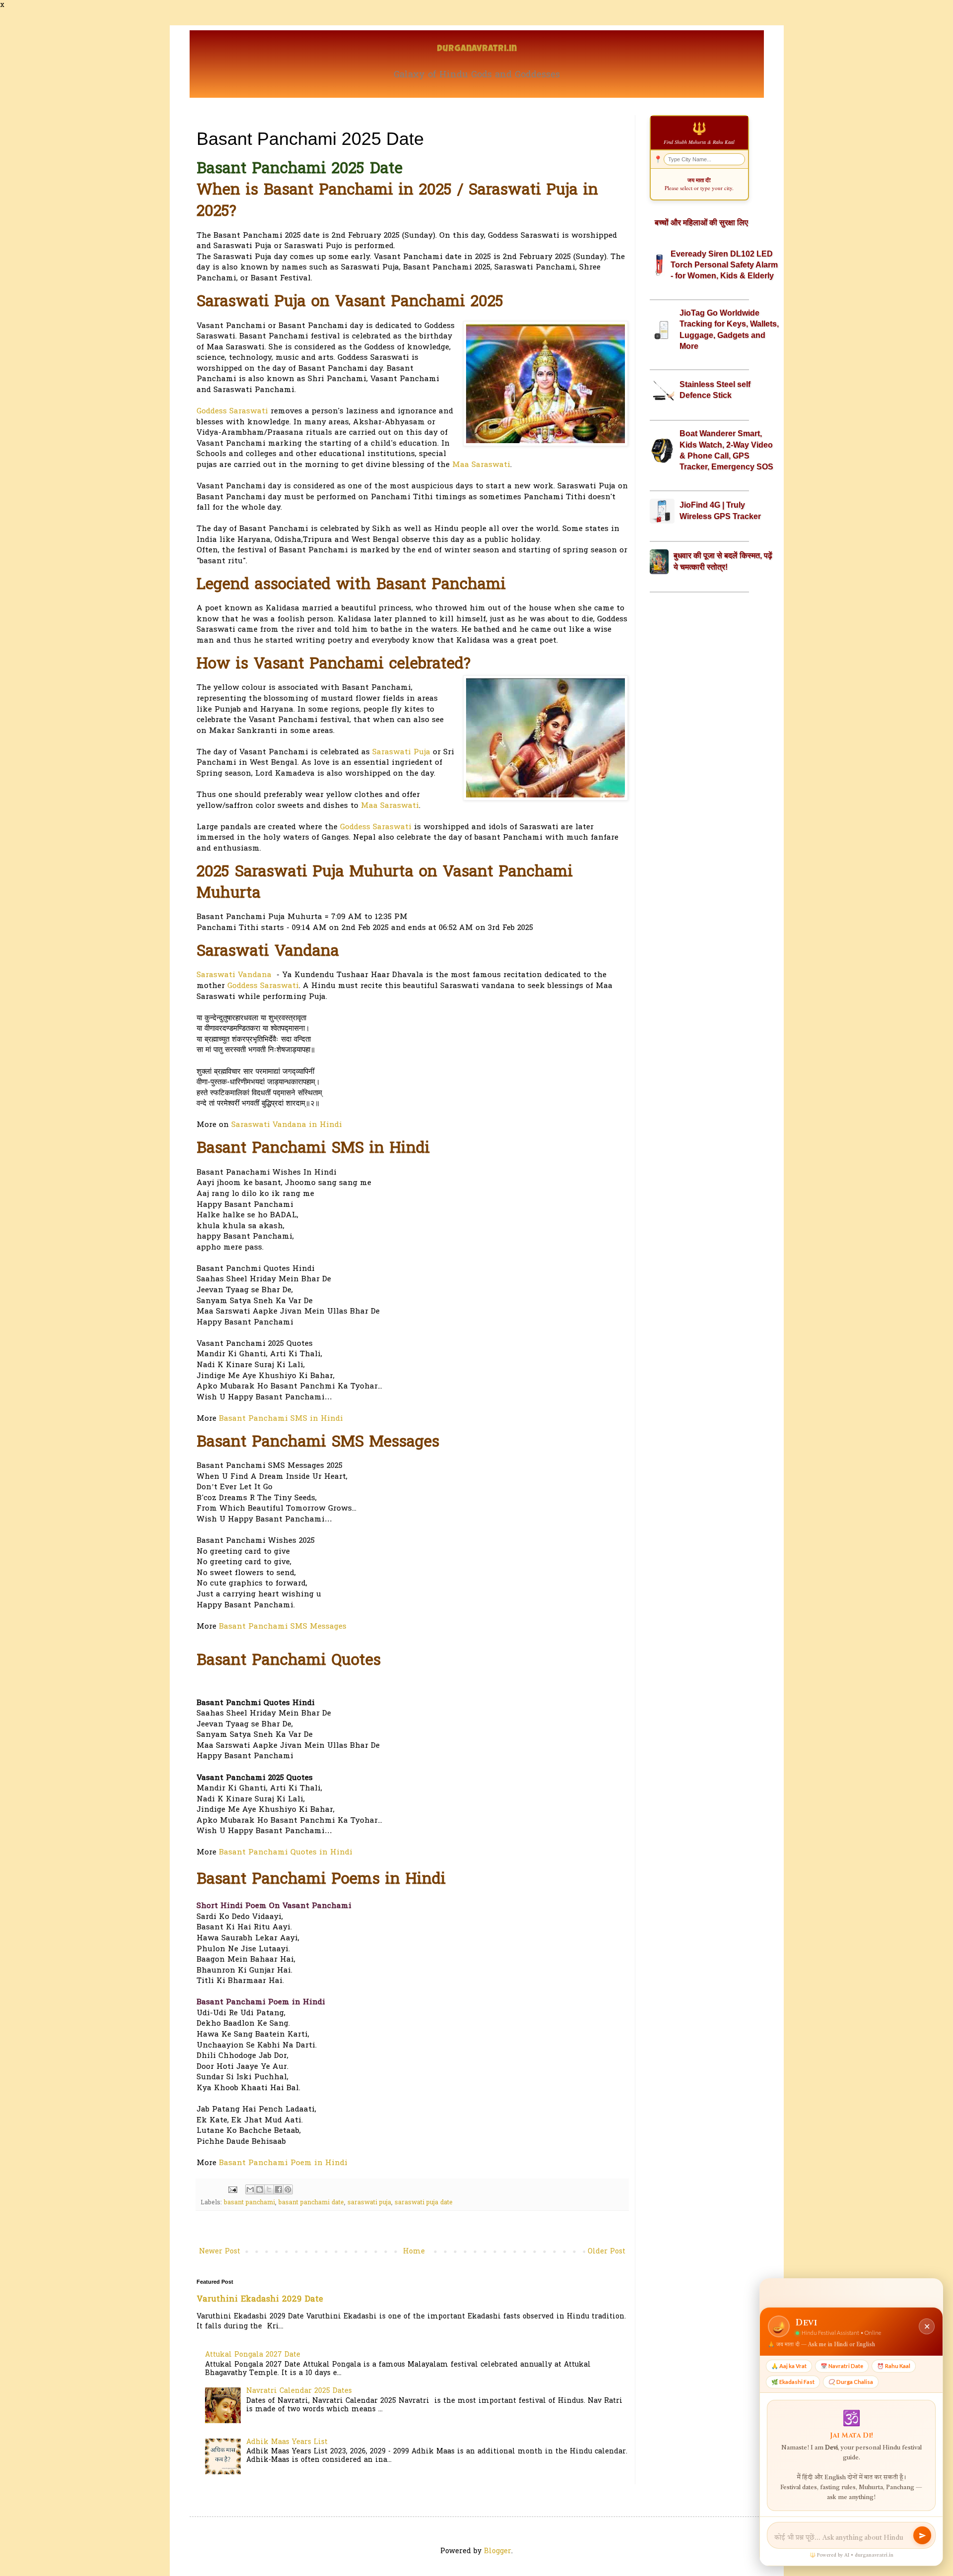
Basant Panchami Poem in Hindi (283, 2163)
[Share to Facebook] (278, 2189)
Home (414, 2252)
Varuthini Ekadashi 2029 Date (260, 2300)
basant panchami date (311, 2203)
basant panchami (249, 2203)
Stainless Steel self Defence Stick (715, 390)
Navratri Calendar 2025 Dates (299, 2391)
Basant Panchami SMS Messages (283, 1627)
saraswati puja (369, 2203)
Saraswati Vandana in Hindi (287, 1125)
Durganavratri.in (477, 49)
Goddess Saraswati (232, 412)
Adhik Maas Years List (287, 2442)
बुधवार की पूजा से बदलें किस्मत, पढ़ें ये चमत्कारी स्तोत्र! (723, 561)
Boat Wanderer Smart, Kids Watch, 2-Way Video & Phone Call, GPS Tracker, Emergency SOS (726, 450)
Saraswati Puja (401, 753)
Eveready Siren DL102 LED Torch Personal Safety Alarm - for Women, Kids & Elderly (724, 265)
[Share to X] (269, 2189)
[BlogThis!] (260, 2189)
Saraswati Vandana (234, 975)
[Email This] (250, 2189)
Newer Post (220, 2252)
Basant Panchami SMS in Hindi (281, 1419)
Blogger (498, 2551)
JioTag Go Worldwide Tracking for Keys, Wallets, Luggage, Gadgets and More (729, 330)
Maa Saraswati (481, 465)
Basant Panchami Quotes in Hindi (286, 1853)
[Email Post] (232, 2189)
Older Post (607, 2252)
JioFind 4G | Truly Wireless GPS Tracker (720, 510)
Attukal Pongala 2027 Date (253, 2355)
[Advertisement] (699, 756)
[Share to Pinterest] (288, 2189)
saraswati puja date (424, 2203)
